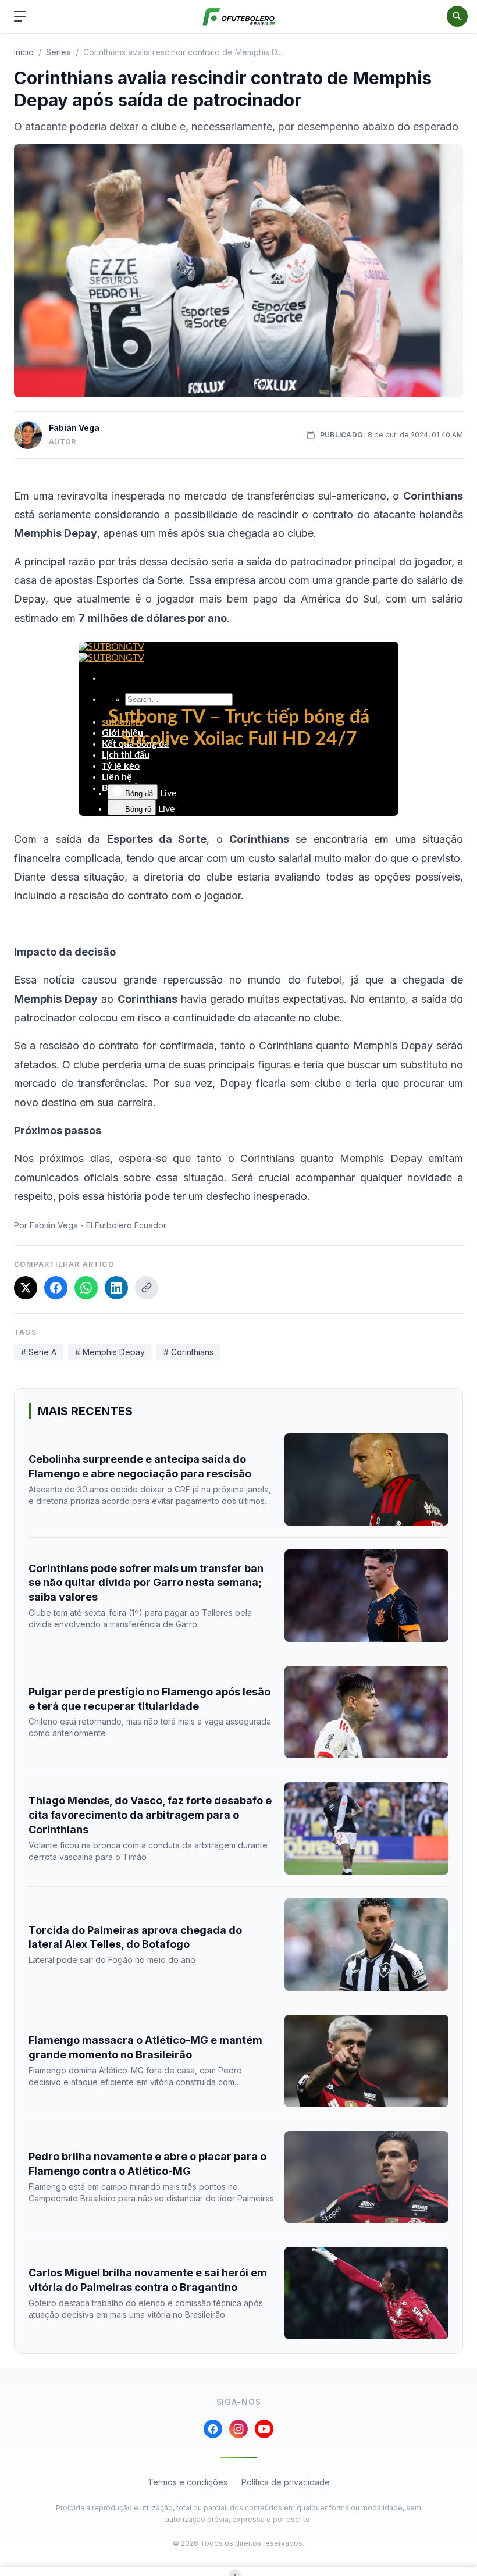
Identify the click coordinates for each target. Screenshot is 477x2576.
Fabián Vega (74, 428)
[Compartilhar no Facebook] (56, 1288)
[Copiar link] (147, 1288)
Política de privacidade (286, 2482)
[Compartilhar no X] (26, 1288)
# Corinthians (188, 1352)
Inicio (24, 52)
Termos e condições (188, 2482)
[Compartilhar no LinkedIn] (116, 1288)
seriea (58, 52)
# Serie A (39, 1352)
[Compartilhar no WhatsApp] (86, 1288)
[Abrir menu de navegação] (20, 16)
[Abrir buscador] (457, 16)
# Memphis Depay (110, 1352)
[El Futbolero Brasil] (239, 17)
